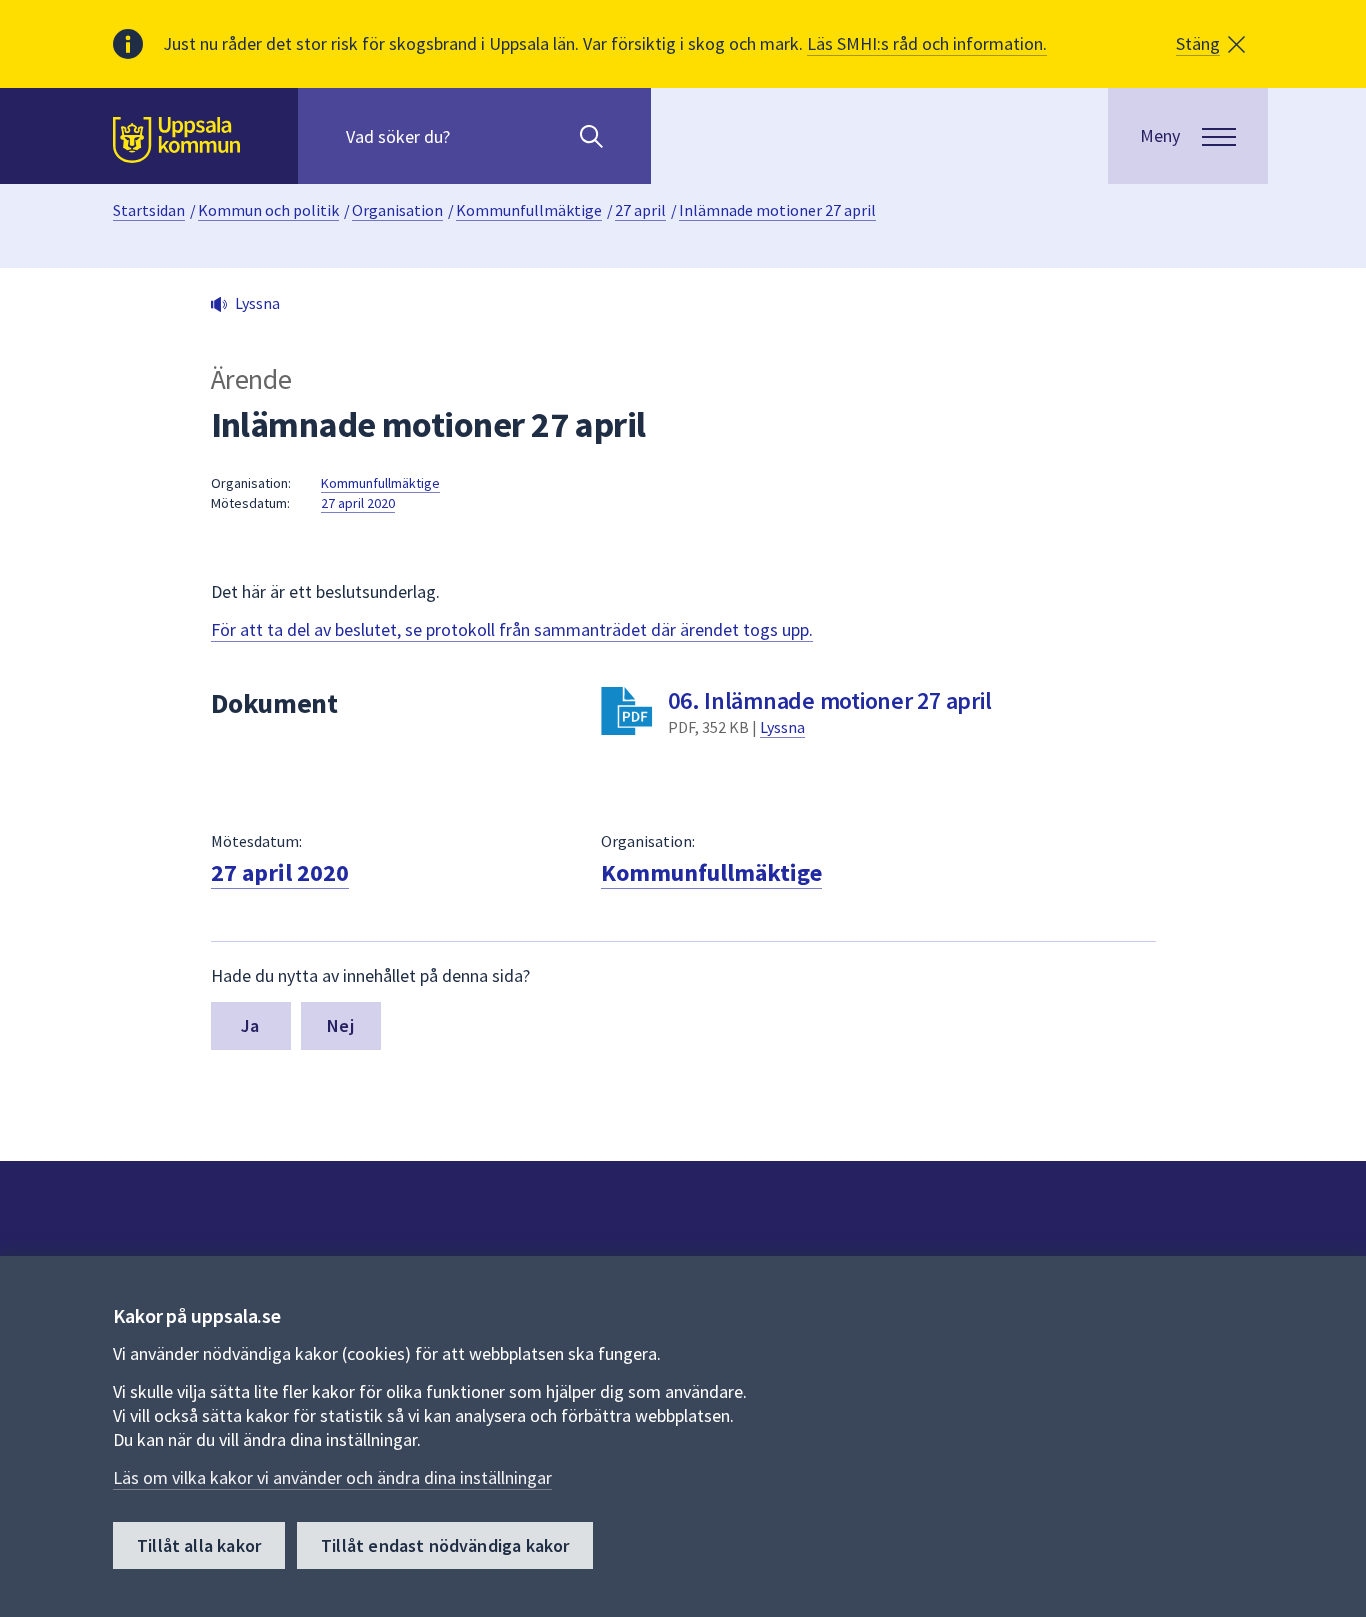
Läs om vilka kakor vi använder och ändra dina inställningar (332, 1477)
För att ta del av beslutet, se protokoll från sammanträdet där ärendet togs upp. (512, 629)
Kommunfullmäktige (529, 210)
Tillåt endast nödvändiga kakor (445, 1545)
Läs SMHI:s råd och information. (927, 43)
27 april (640, 210)
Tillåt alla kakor (199, 1545)
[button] (1210, 44)
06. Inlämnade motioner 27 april (829, 700)
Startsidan (149, 210)
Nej (340, 1025)
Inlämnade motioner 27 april (777, 210)
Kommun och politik (268, 210)
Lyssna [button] (257, 303)
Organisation (397, 210)
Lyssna (782, 727)
